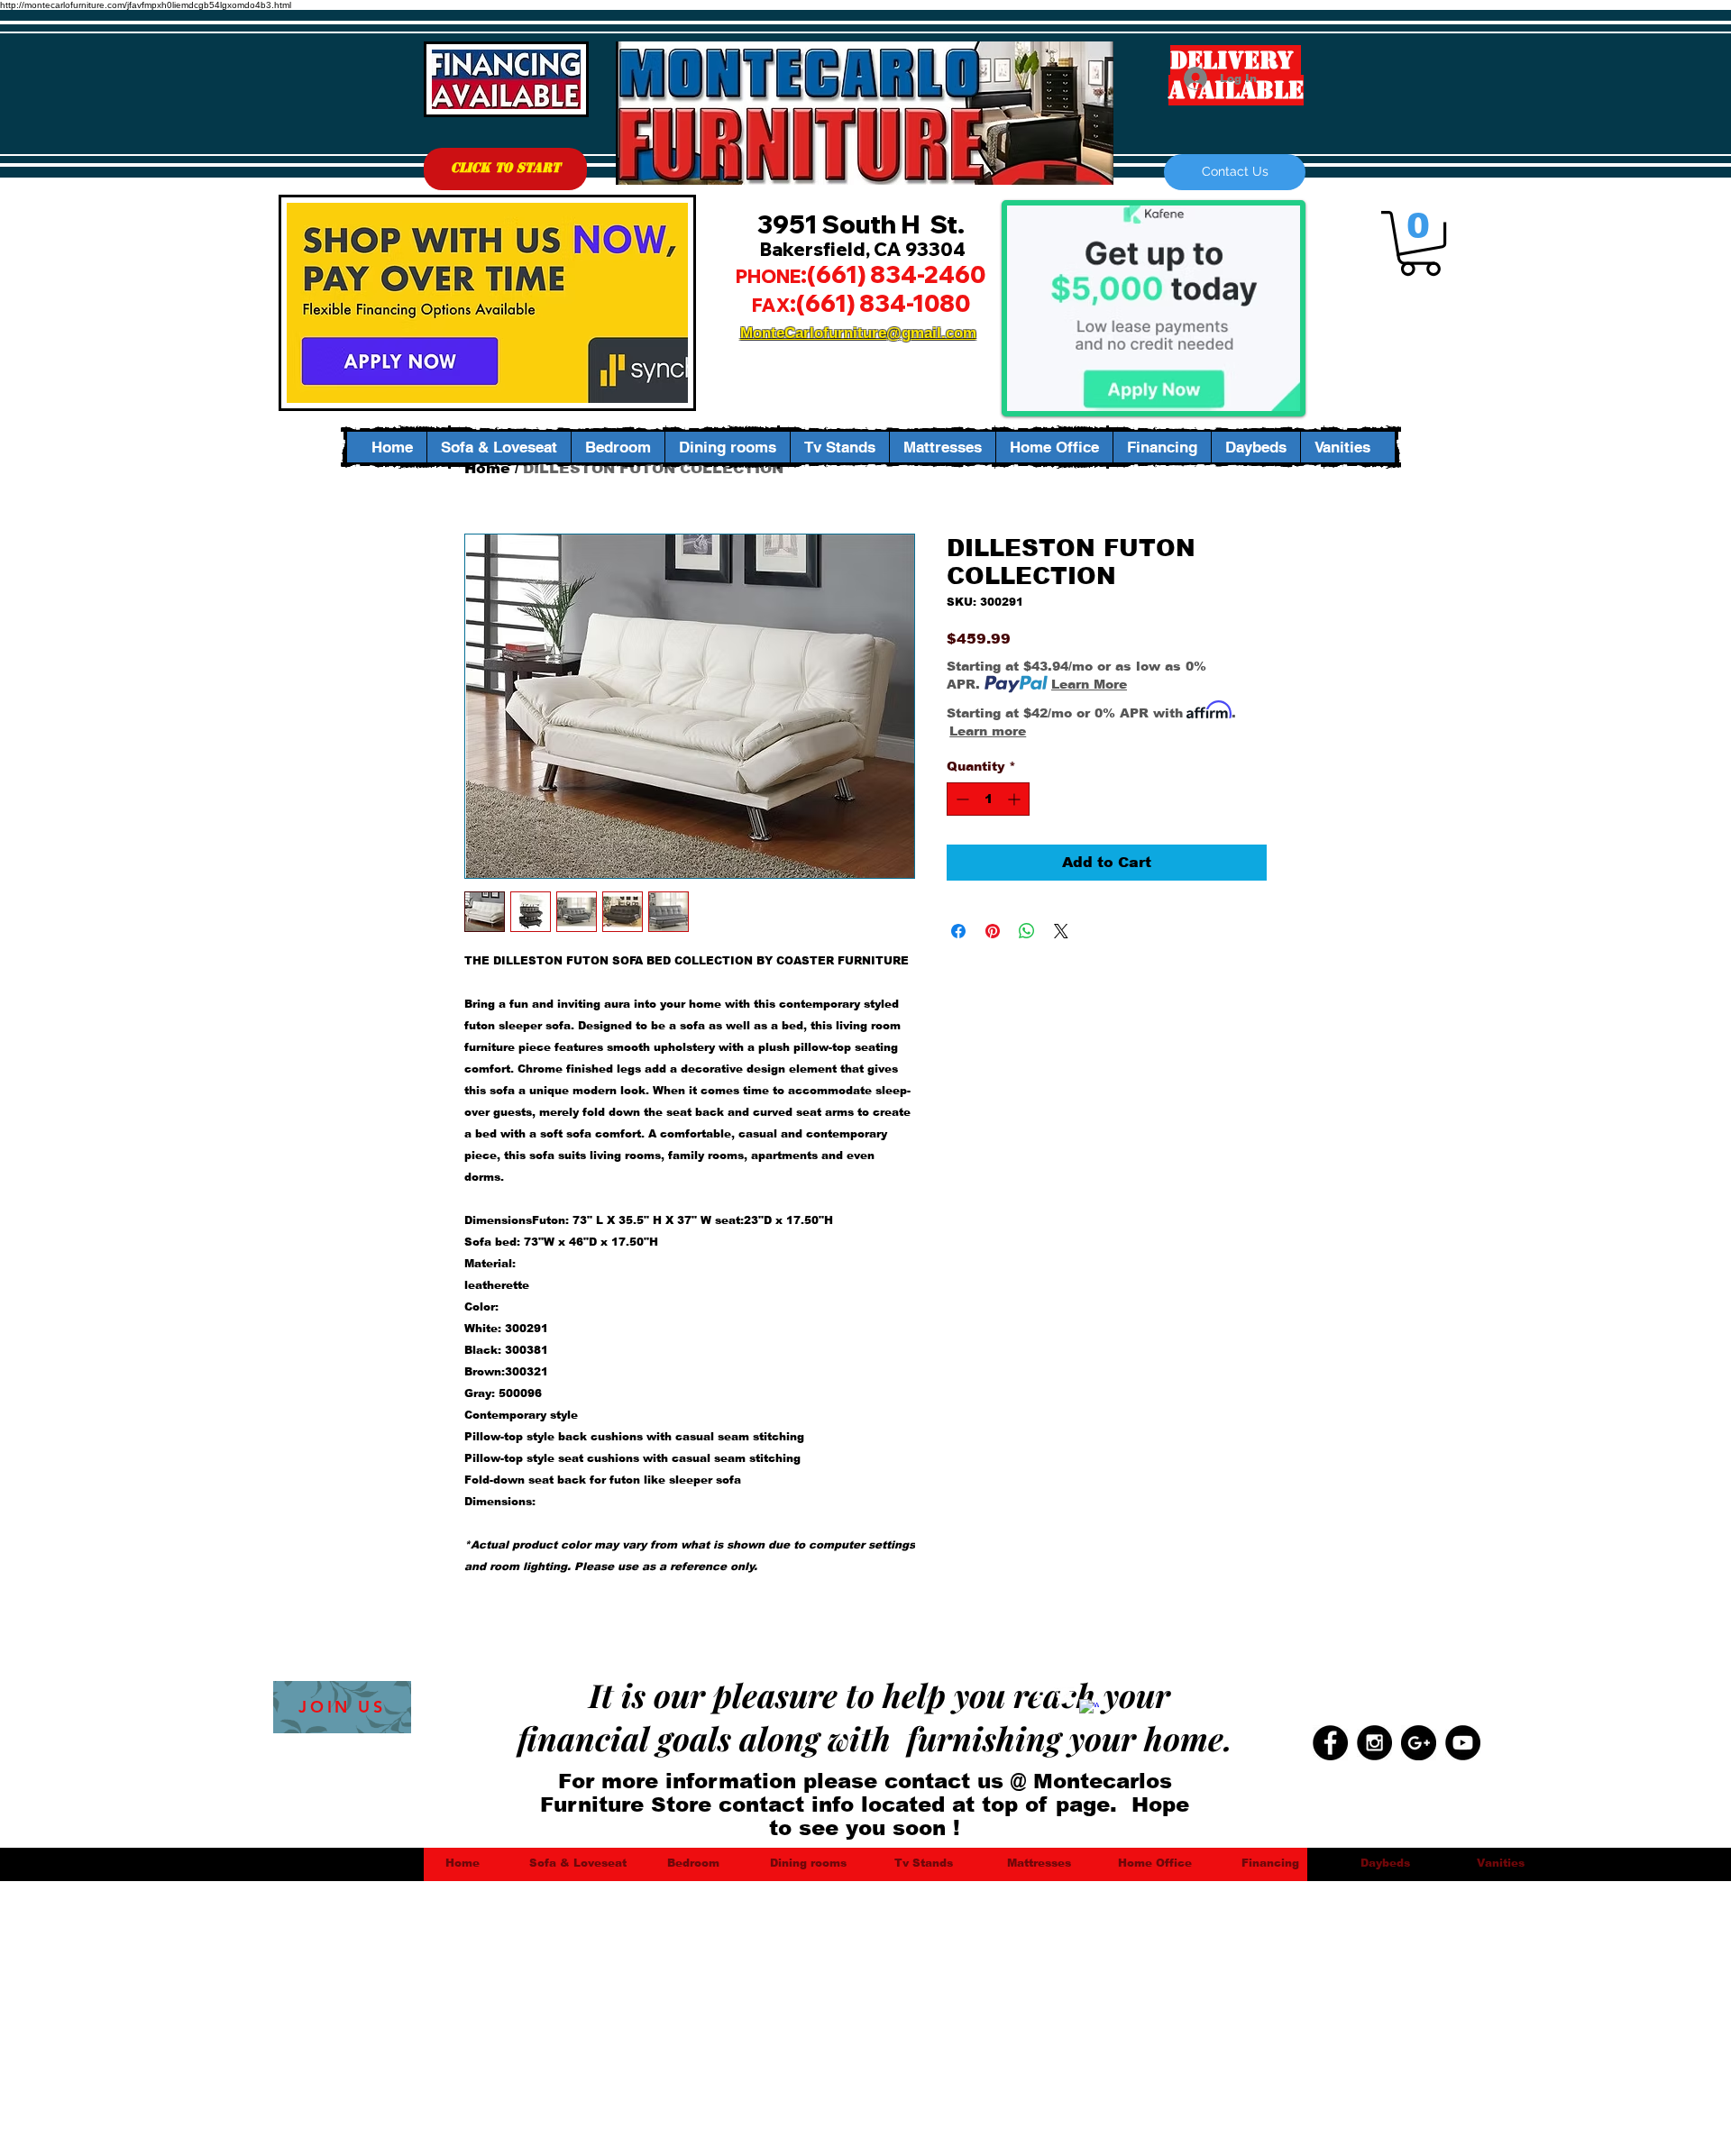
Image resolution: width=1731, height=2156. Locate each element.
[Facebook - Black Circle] (1330, 1743)
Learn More (1089, 684)
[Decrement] (961, 799)
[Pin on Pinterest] (993, 931)
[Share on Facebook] (958, 931)
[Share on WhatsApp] (1027, 931)
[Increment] (1016, 799)
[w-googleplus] (1089, 1709)
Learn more (988, 731)
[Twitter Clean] (1064, 1697)
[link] (1420, 243)
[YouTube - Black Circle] (1463, 1743)
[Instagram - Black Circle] (1374, 1743)
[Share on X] (1061, 931)
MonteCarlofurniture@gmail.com (858, 333)
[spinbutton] (988, 799)
